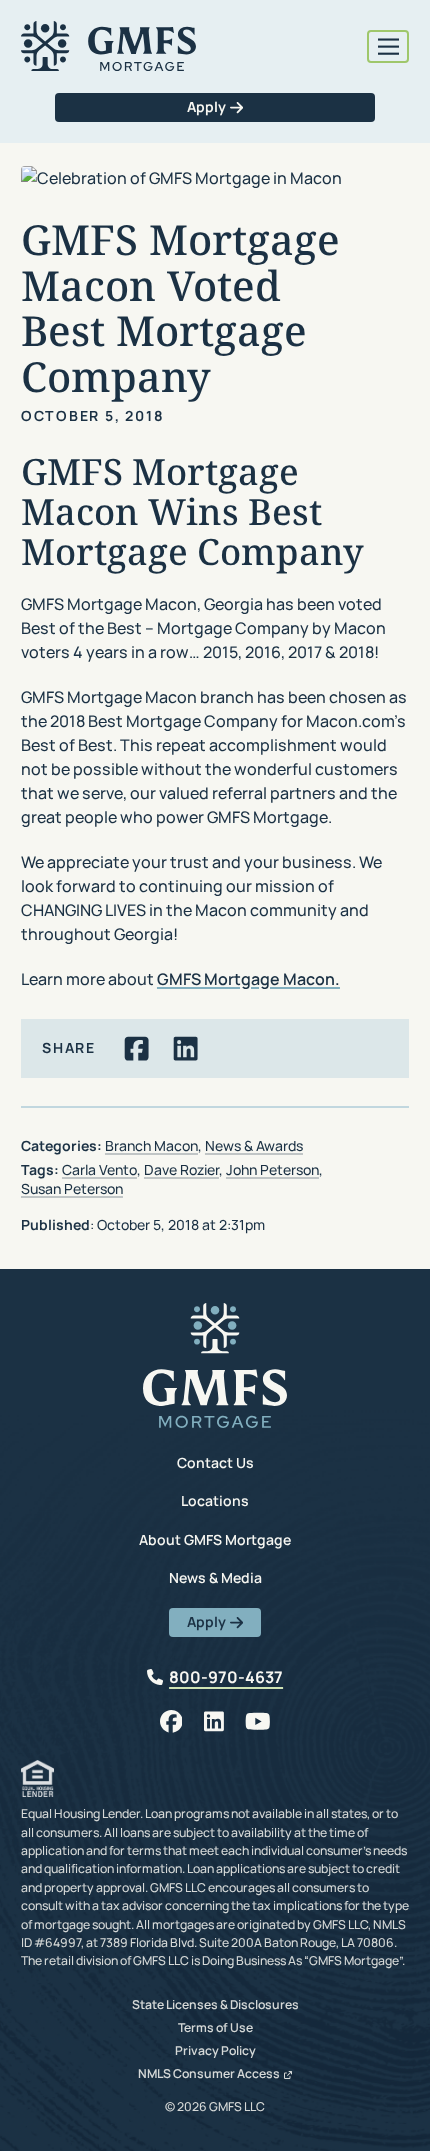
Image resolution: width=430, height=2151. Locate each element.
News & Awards (254, 1145)
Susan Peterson (72, 1188)
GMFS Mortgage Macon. (248, 979)
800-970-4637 (226, 1677)
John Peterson (272, 1169)
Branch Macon (151, 1145)
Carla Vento (99, 1169)
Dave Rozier (181, 1169)
